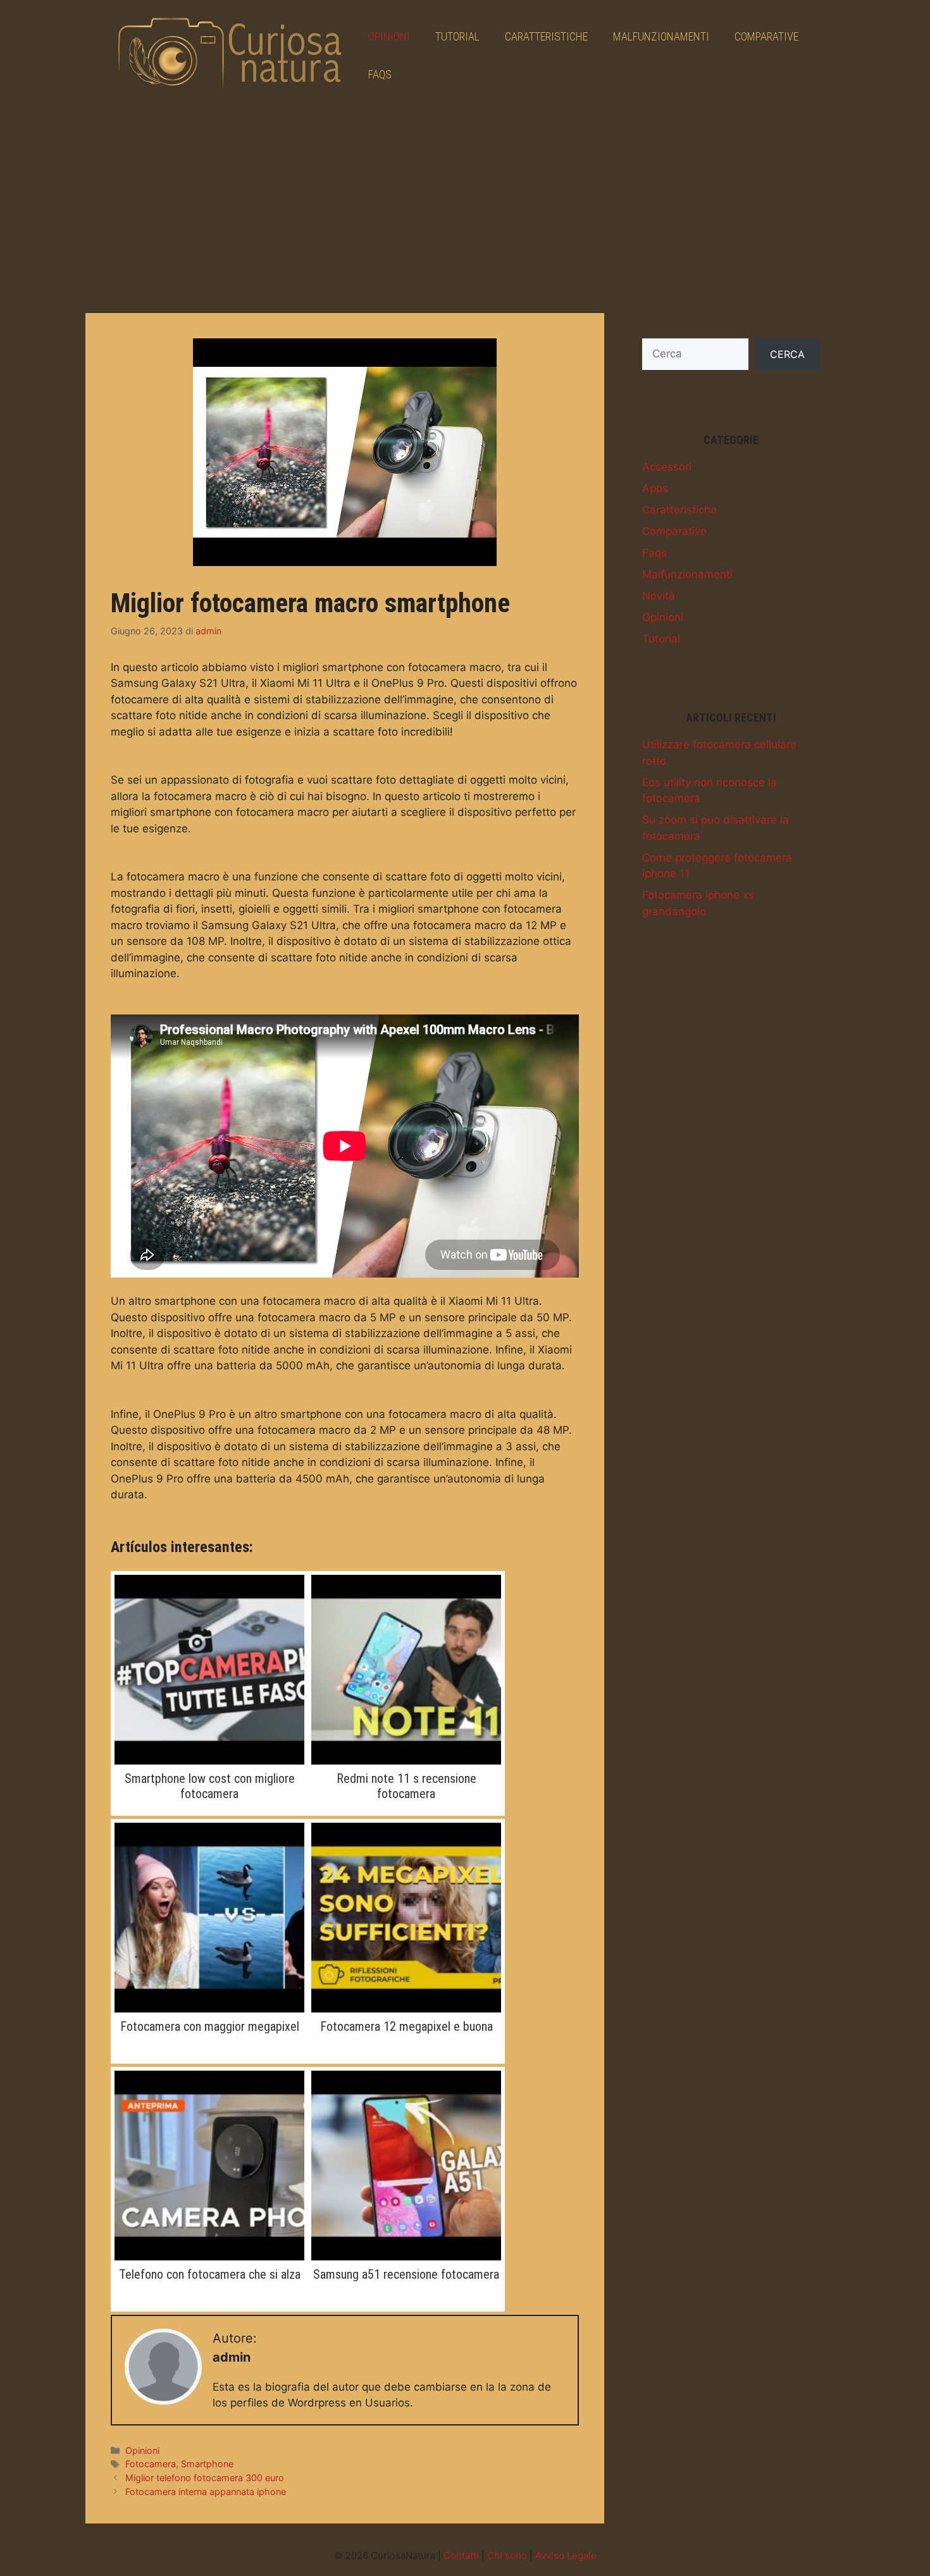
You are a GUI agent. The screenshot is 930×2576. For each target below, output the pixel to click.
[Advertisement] (465, 206)
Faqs (380, 74)
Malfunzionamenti (661, 36)
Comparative (766, 36)
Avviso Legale (566, 2555)
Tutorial (457, 36)
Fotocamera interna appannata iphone (206, 2492)
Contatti (461, 2555)
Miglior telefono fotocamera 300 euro (205, 2478)
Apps (655, 488)
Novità (659, 596)
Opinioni (389, 36)
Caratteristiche (546, 36)
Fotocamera (151, 2464)
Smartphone (207, 2464)
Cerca (787, 354)
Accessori (667, 467)
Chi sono (507, 2555)
